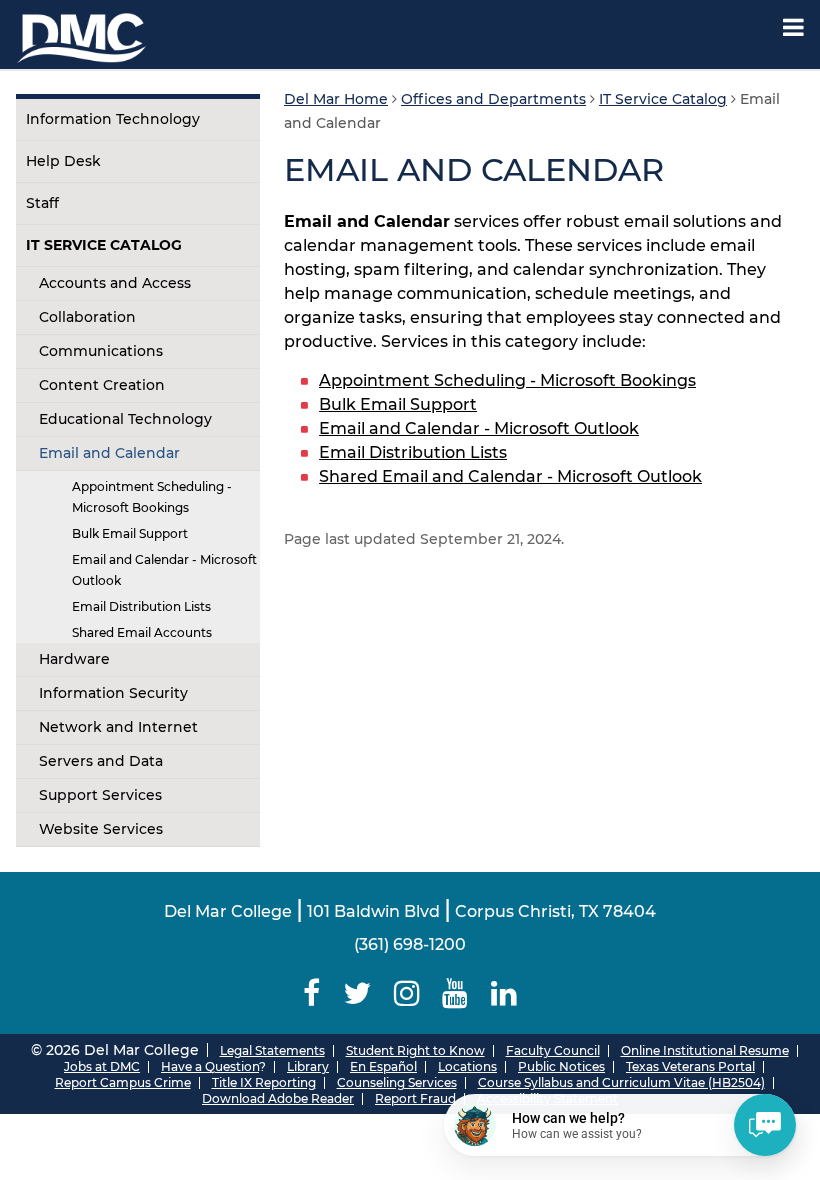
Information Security (113, 693)
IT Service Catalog (104, 245)
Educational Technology (125, 419)
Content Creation (102, 385)
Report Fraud (415, 1098)
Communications (101, 351)
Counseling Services (397, 1082)
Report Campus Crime (123, 1082)
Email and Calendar (109, 453)
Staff (42, 203)
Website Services (101, 829)
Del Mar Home (336, 99)
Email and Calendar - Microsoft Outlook (164, 570)
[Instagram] (406, 993)
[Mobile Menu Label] (793, 27)
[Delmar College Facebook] (311, 993)
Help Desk (63, 161)
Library (308, 1066)
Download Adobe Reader (278, 1098)
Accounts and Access (115, 283)
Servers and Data (101, 761)
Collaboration (87, 317)
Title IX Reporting (264, 1082)
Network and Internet (118, 727)
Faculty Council (553, 1050)
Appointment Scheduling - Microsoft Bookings (152, 497)
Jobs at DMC (102, 1066)
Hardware (74, 659)
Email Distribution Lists (141, 606)
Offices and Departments (493, 99)
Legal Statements (272, 1050)
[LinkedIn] (504, 993)
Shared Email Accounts (142, 632)
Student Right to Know (415, 1050)
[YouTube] (455, 993)
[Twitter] (356, 993)
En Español (383, 1066)
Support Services (100, 795)
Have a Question (210, 1066)
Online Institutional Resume (705, 1050)
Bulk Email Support (130, 533)
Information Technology (113, 119)
